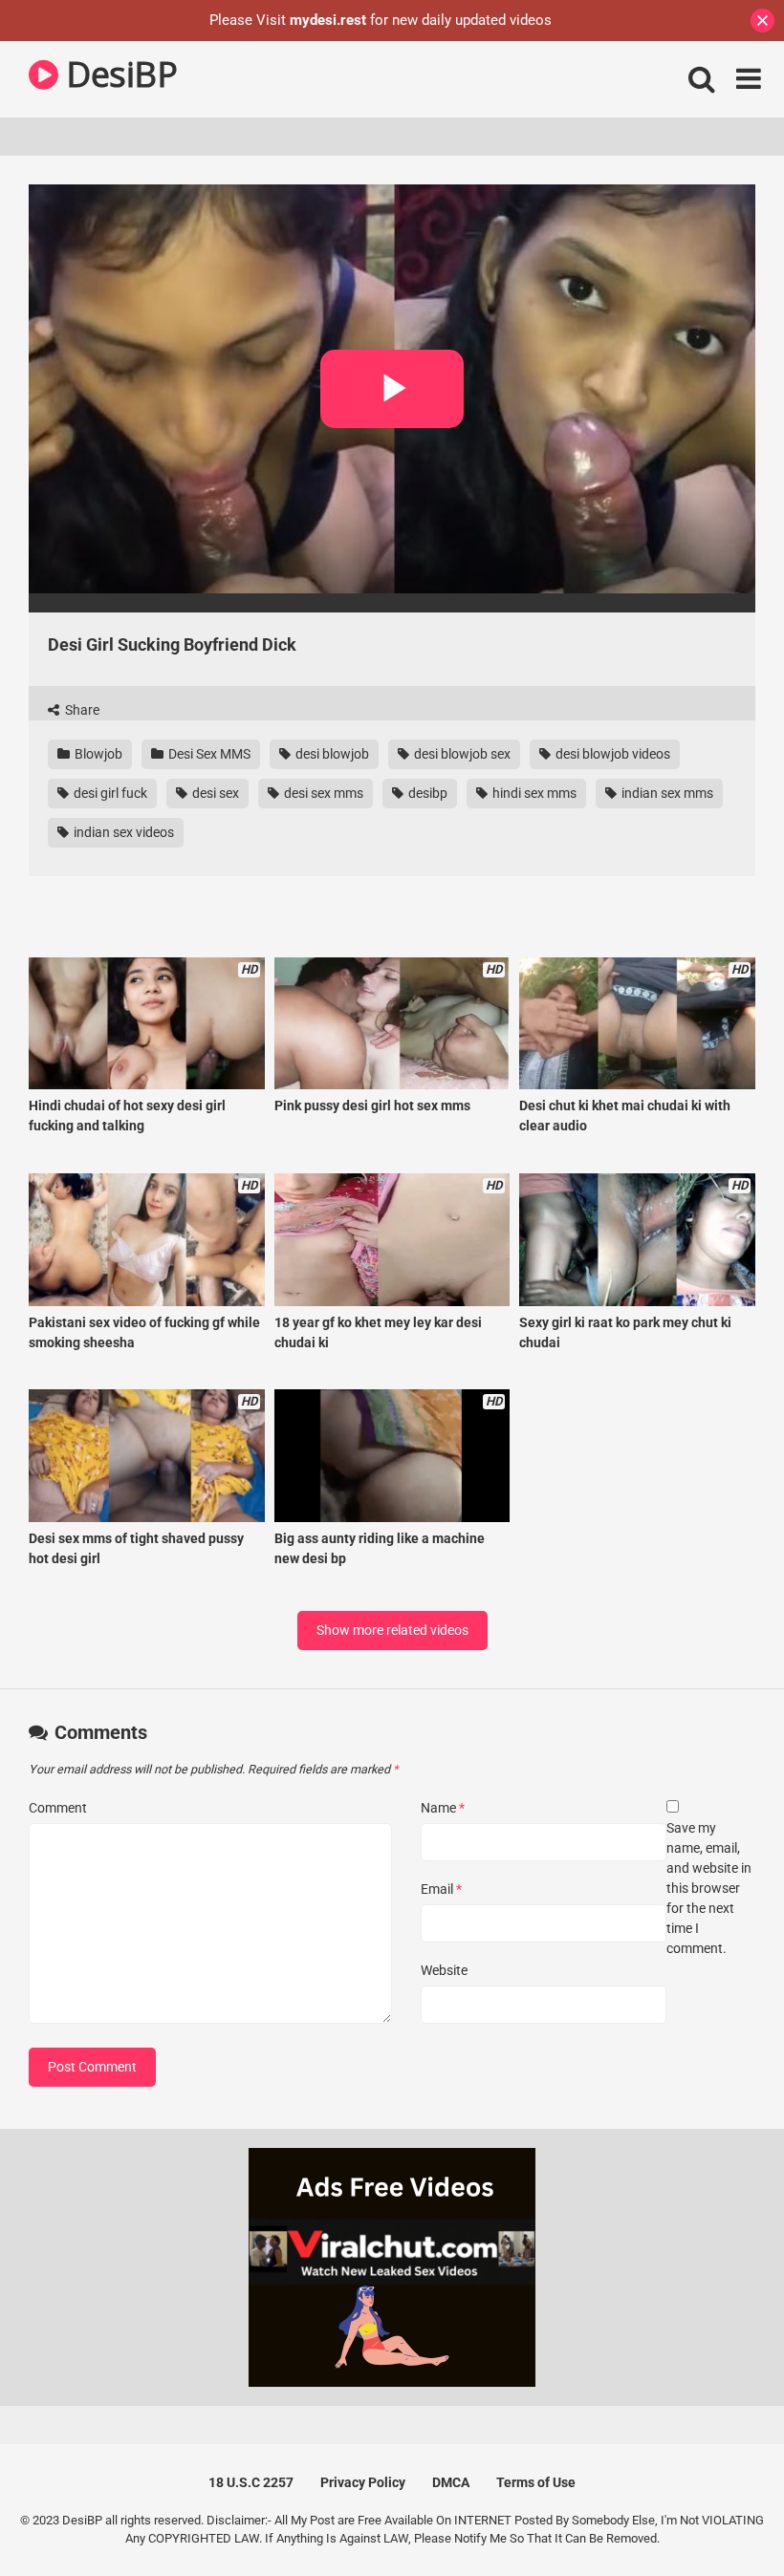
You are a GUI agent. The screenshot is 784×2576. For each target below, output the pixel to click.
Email (441, 1889)
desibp (426, 793)
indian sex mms (666, 793)
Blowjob (97, 754)
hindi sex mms (533, 793)
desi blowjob (331, 754)
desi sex (214, 793)
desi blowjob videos (611, 754)
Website (444, 1970)
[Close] (762, 21)
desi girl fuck (109, 793)
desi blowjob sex (461, 754)
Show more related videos (392, 1630)
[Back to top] (720, 2518)
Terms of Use (536, 2482)
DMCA (451, 2482)
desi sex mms (322, 793)
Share (81, 710)
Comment (58, 1808)
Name (443, 1808)
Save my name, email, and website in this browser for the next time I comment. (709, 1888)
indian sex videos (122, 832)
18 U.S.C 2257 (251, 2482)
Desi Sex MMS (208, 754)
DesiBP (118, 74)
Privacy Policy (363, 2482)
